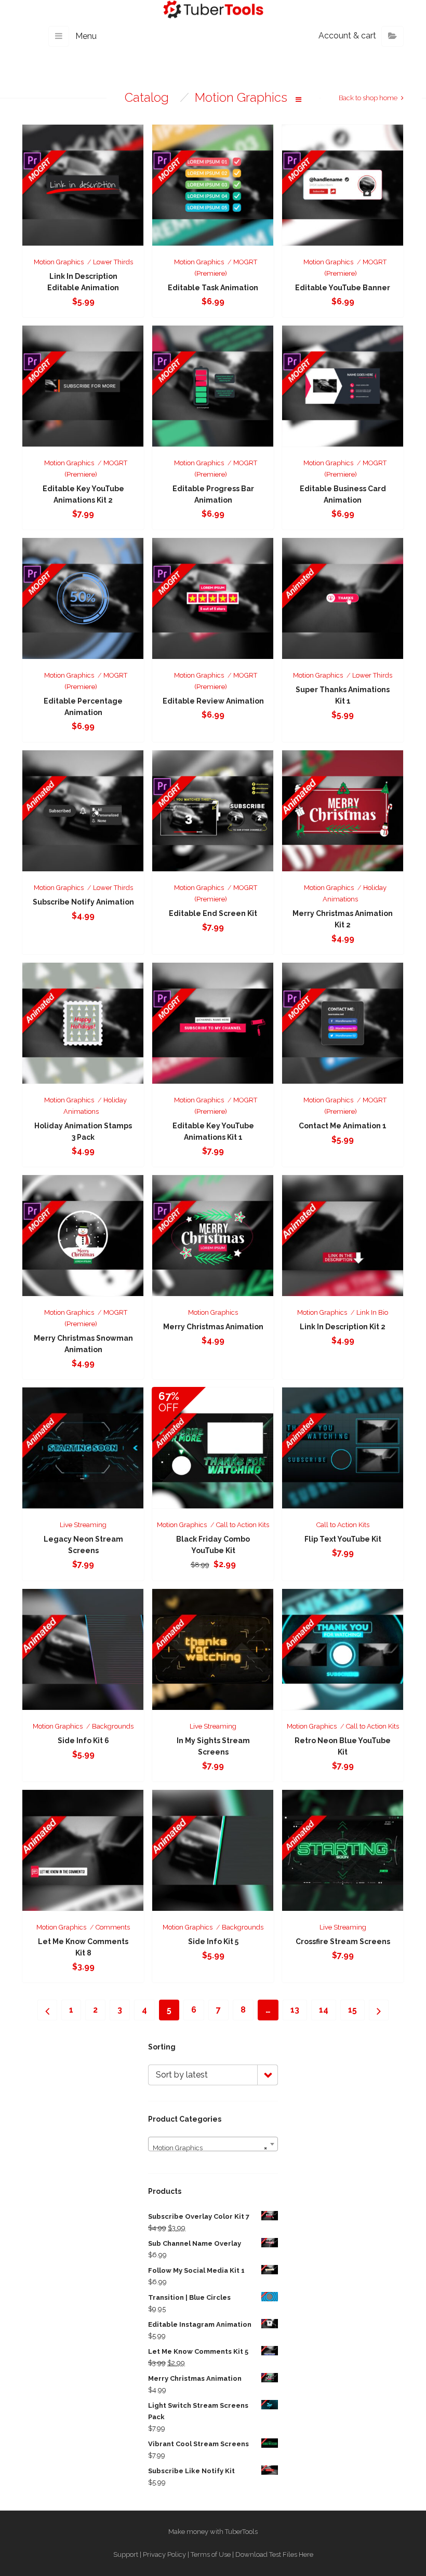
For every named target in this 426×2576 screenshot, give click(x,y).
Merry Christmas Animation (213, 1327)
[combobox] (213, 2144)
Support (126, 2554)
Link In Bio (372, 1312)
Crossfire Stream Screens (343, 1941)
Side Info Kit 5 (213, 1941)
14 (324, 2010)
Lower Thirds (113, 262)
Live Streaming (83, 1525)
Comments (113, 1927)
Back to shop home (368, 98)
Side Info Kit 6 (83, 1741)
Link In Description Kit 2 (343, 1327)
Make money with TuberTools (213, 2532)
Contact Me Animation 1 (343, 1126)
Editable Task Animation (213, 288)
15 (352, 2010)
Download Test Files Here (274, 2554)
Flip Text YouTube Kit (343, 1539)
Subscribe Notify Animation (83, 902)
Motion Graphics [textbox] (210, 2148)
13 (295, 2010)
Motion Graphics (59, 262)
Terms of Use (211, 2554)
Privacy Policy (164, 2554)
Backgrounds (113, 1726)
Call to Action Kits (243, 1525)
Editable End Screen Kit (213, 913)
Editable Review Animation (213, 701)
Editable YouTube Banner (343, 288)
